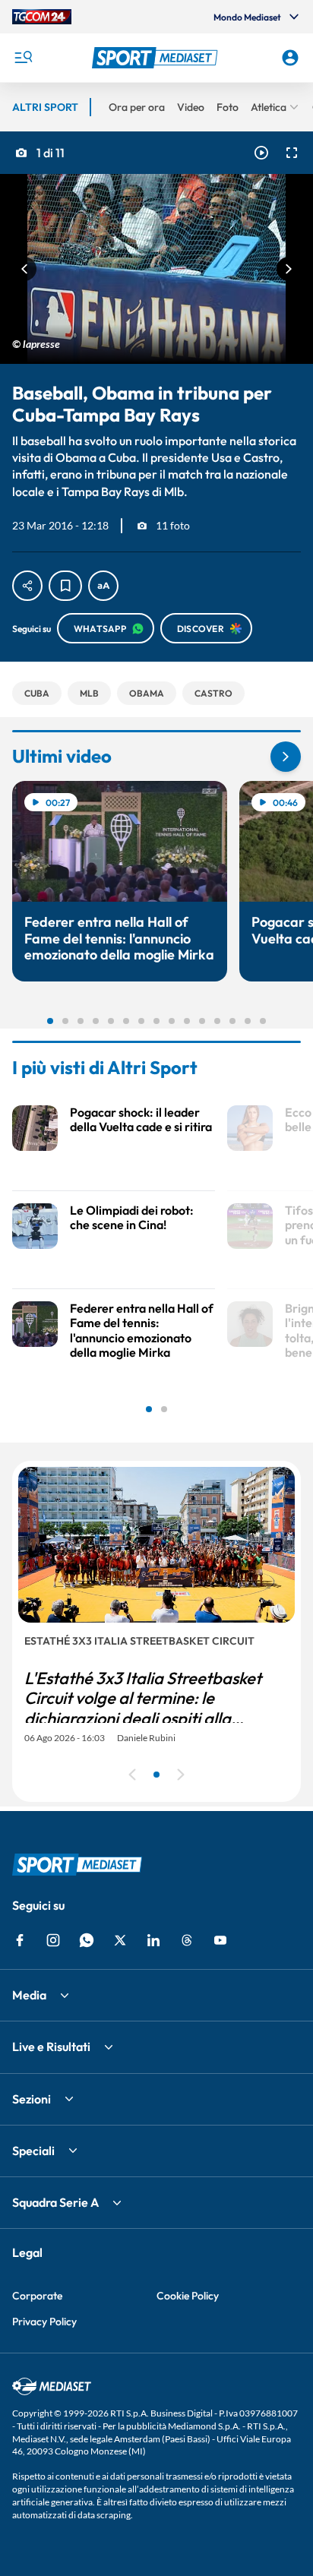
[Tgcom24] (42, 17)
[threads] (187, 1940)
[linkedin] (153, 1940)
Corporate (37, 2296)
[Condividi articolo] (27, 586)
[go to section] (286, 757)
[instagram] (53, 1940)
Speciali (33, 2151)
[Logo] (157, 58)
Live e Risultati (51, 2047)
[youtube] (220, 1940)
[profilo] (290, 58)
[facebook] (20, 1940)
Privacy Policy (44, 2322)
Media (29, 1995)
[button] (157, 58)
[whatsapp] (87, 1940)
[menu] (23, 58)
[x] (120, 1940)
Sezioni (32, 2099)
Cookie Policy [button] (188, 2296)
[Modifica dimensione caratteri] (103, 586)
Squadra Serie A (55, 2202)
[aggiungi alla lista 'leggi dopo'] (65, 586)
